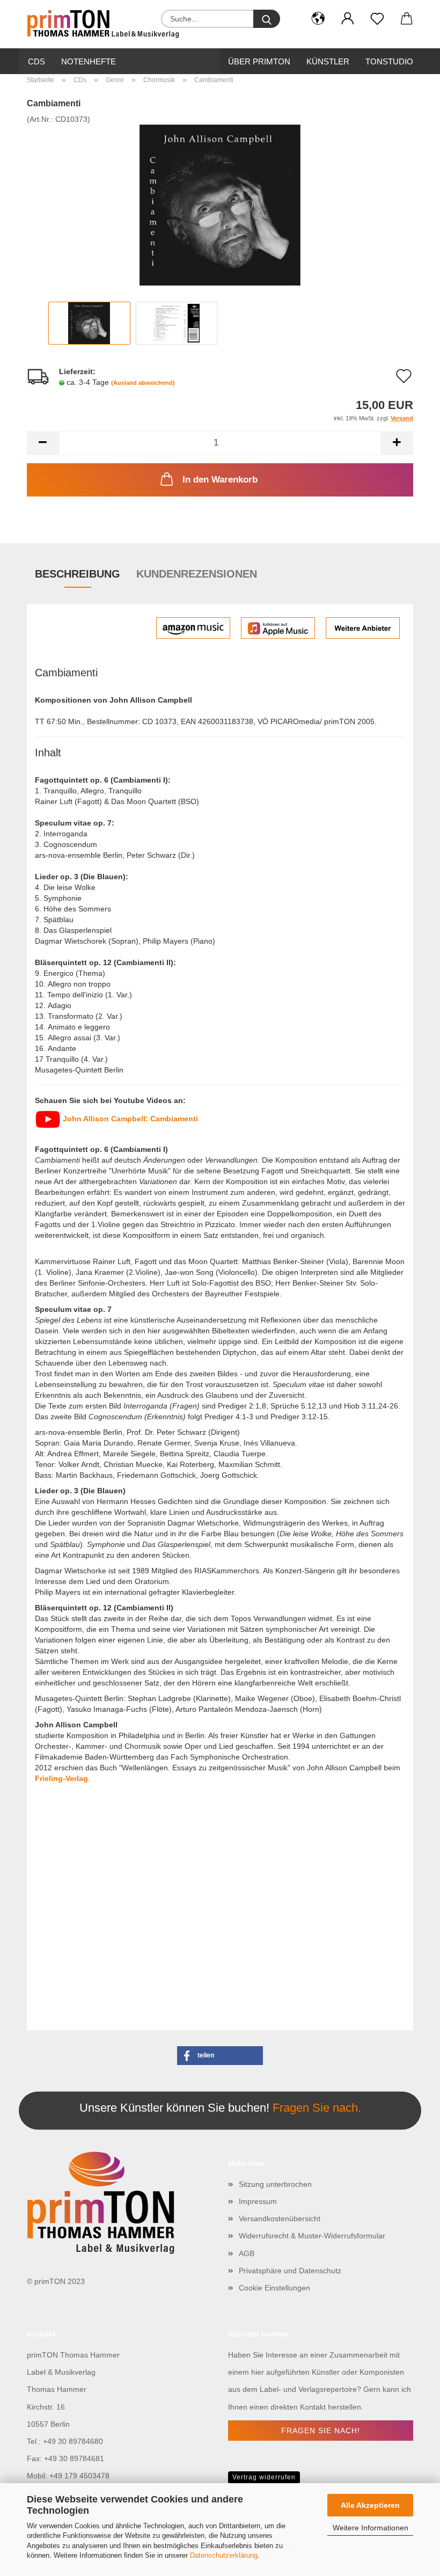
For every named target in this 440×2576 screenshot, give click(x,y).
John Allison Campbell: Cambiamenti (129, 1119)
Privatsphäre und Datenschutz (290, 2271)
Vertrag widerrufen (264, 2477)
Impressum (258, 2201)
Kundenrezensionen (197, 574)
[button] (318, 19)
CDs (36, 61)
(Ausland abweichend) (143, 383)
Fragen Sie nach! (321, 2431)
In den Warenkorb (220, 480)
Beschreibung (78, 574)
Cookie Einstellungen (274, 2288)
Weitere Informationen (371, 2528)
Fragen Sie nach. (317, 2108)
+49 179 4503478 (79, 2476)
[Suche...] (267, 19)
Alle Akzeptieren (370, 2505)
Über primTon (259, 61)
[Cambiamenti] (220, 205)
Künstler (328, 61)
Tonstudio (389, 61)
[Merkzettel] (377, 19)
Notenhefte (89, 61)
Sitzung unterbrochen (275, 2184)
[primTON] (107, 24)
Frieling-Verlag (61, 1778)
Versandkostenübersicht (280, 2219)
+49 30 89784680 (73, 2441)
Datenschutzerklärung (224, 2555)
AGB (247, 2253)
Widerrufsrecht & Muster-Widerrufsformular (312, 2236)
